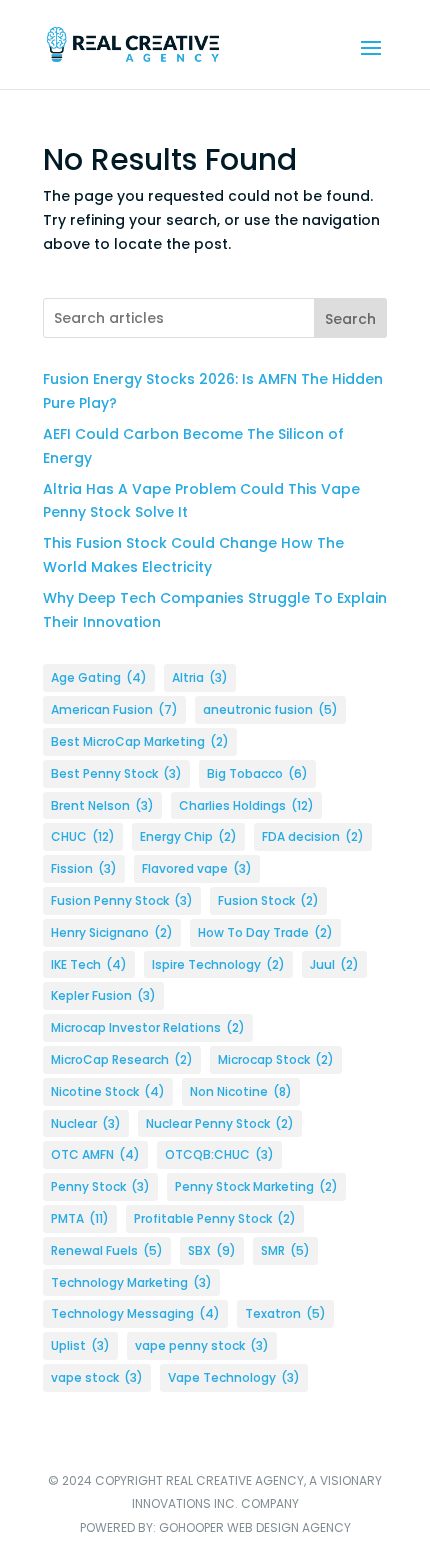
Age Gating (99, 677)
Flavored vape (197, 868)
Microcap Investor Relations (148, 1027)
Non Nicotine (241, 1091)
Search (350, 319)
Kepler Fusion (103, 995)
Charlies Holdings (246, 805)
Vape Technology (234, 1377)
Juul (334, 964)
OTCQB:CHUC (219, 1154)
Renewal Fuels (107, 1250)
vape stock (97, 1377)
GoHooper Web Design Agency (255, 1527)
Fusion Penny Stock (122, 900)
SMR (285, 1250)
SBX (212, 1250)
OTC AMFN (95, 1154)
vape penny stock (202, 1345)
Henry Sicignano (112, 932)
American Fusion (114, 709)
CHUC (83, 836)
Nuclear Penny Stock (220, 1123)
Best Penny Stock (116, 773)
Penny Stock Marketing (256, 1186)
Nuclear (86, 1123)
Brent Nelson (102, 805)
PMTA (80, 1218)
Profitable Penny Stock (215, 1218)
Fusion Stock (268, 900)
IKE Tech (89, 964)
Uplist (80, 1345)
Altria (200, 677)
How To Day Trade (265, 932)
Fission (84, 868)
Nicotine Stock (108, 1091)
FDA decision (313, 836)
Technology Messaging (135, 1313)
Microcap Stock (276, 1059)
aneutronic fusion (270, 709)
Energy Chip (188, 836)
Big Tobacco (257, 773)
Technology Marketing (131, 1282)
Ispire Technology (218, 964)
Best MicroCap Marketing (140, 741)
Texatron (285, 1313)
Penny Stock (100, 1186)
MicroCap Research (122, 1059)
